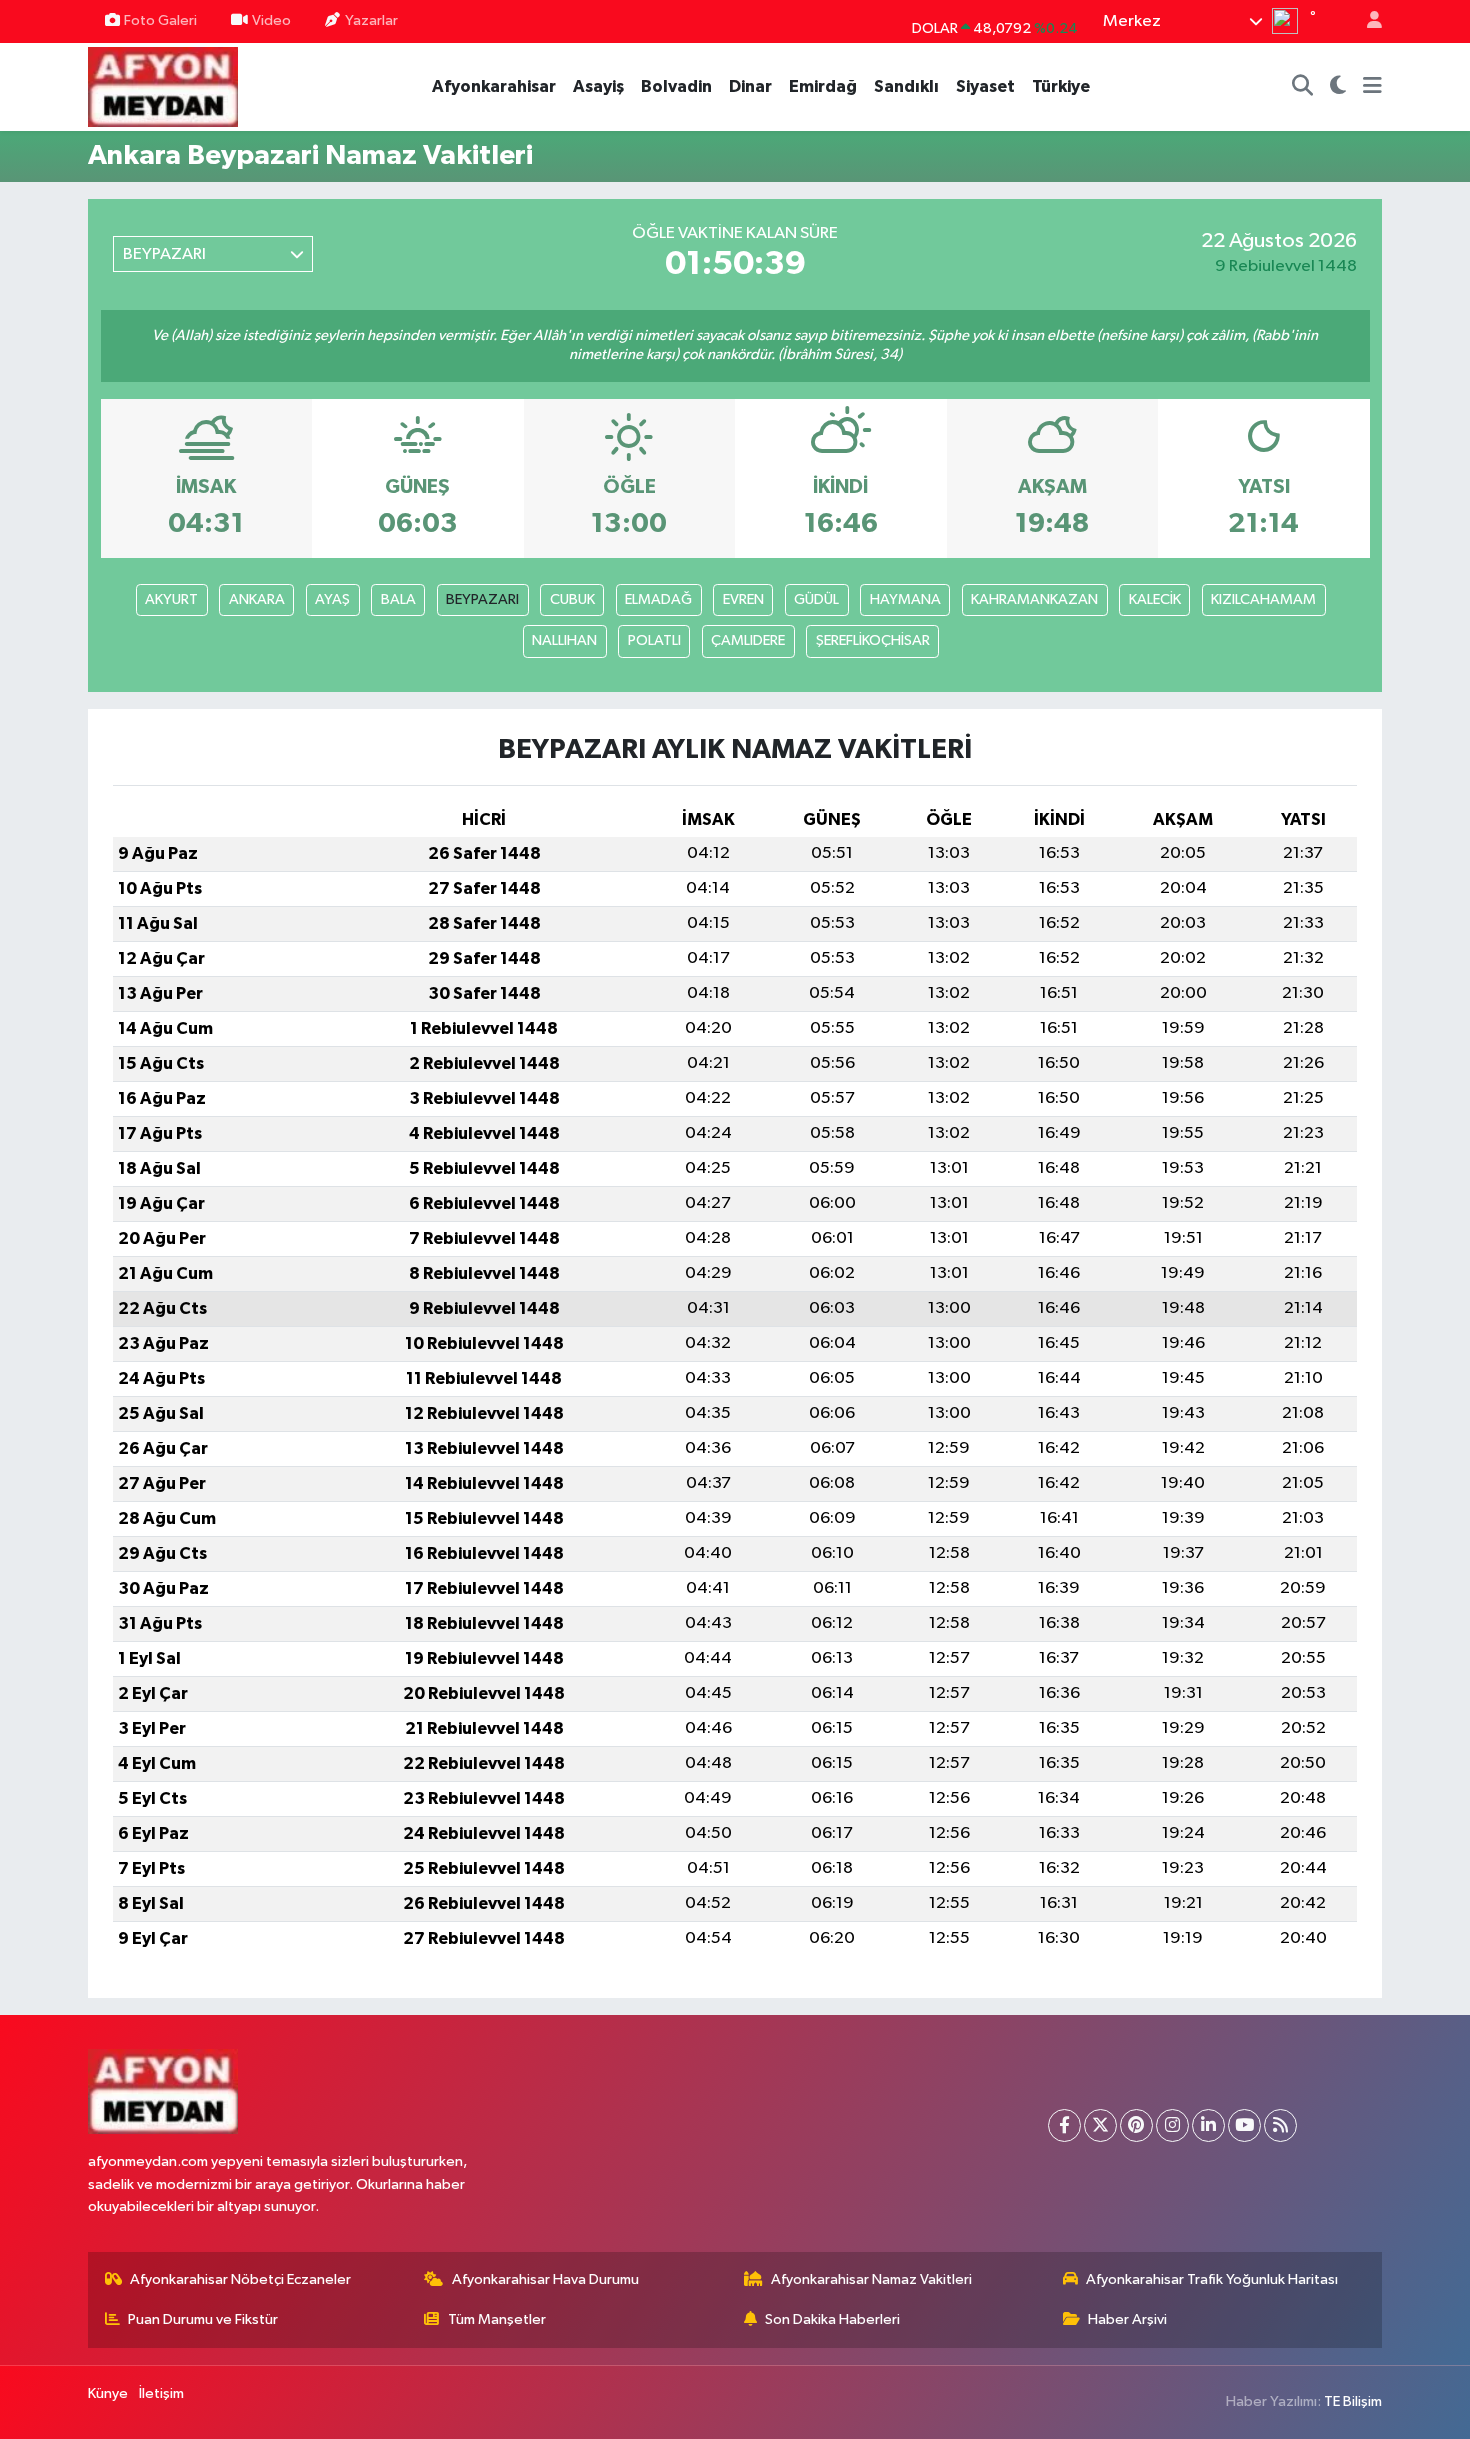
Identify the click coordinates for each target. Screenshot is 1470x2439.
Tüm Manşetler (497, 2319)
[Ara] (1303, 87)
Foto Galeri (160, 20)
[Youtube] (1244, 2125)
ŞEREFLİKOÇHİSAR (873, 640)
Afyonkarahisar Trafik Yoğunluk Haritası (1212, 2279)
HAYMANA (905, 599)
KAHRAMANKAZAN (1034, 599)
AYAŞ (332, 599)
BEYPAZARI (482, 599)
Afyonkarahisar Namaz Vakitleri (871, 2279)
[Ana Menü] (1372, 87)
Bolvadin (676, 86)
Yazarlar (371, 20)
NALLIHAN (564, 640)
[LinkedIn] (1208, 2125)
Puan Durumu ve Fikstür (203, 2319)
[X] (1100, 2125)
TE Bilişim (1353, 2401)
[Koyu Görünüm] (1338, 87)
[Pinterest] (1136, 2125)
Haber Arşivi (1127, 2319)
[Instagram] (1172, 2125)
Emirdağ (823, 86)
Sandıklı (906, 86)
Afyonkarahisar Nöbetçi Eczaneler (240, 2279)
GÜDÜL (816, 599)
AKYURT (171, 599)
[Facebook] (1064, 2125)
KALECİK (1155, 599)
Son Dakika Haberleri (832, 2319)
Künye (108, 2393)
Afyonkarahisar (494, 86)
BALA (398, 599)
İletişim (161, 2393)
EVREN (743, 599)
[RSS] (1280, 2125)
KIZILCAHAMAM (1263, 599)
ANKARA (257, 599)
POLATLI (654, 640)
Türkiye (1061, 86)
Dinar (750, 86)
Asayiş (598, 86)
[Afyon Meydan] (163, 85)
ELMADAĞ (658, 599)
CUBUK (572, 599)
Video (271, 20)
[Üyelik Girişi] (1366, 21)
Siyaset (985, 86)
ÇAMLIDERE (748, 640)
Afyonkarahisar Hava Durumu (545, 2279)
